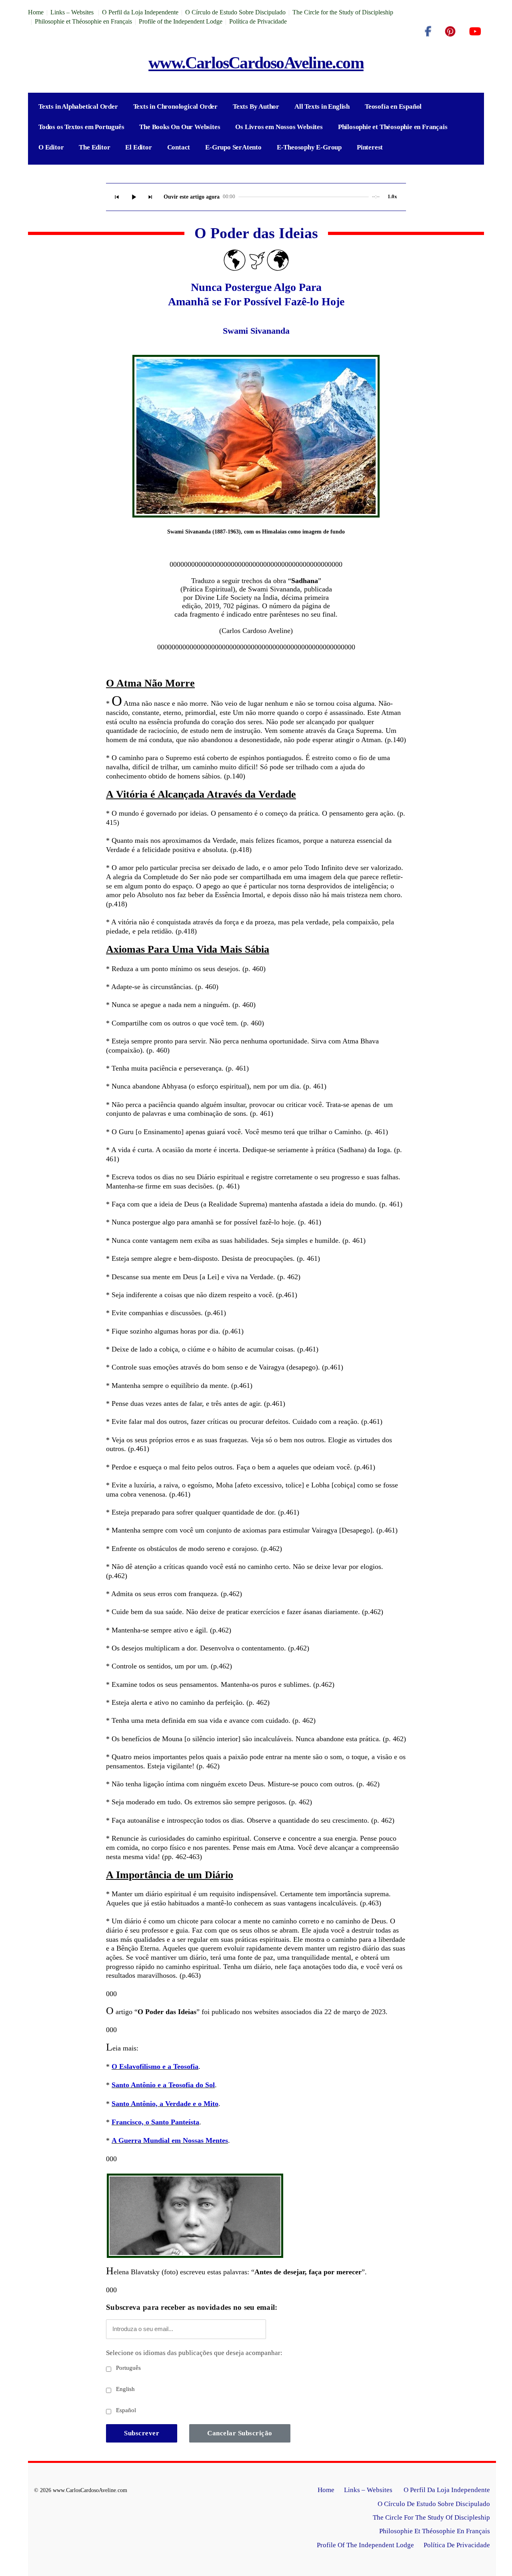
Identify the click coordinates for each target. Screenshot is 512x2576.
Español (125, 2410)
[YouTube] (475, 32)
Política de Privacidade (258, 21)
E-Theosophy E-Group (309, 147)
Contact (179, 147)
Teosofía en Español (393, 107)
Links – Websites (73, 12)
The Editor (94, 147)
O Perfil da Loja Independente (140, 12)
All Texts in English (322, 107)
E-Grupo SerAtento (233, 147)
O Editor (51, 147)
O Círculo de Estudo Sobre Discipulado (235, 12)
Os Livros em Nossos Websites (279, 127)
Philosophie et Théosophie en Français (83, 21)
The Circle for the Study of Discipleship (343, 12)
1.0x (392, 196)
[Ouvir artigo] (134, 197)
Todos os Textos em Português (81, 127)
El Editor (138, 147)
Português (128, 2368)
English (125, 2389)
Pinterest (370, 147)
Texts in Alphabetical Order (78, 107)
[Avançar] (150, 197)
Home (36, 12)
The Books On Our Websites (180, 127)
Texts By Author (256, 107)
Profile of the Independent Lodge (181, 21)
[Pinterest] (450, 32)
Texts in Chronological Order (175, 107)
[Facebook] (428, 32)
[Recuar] (117, 197)
